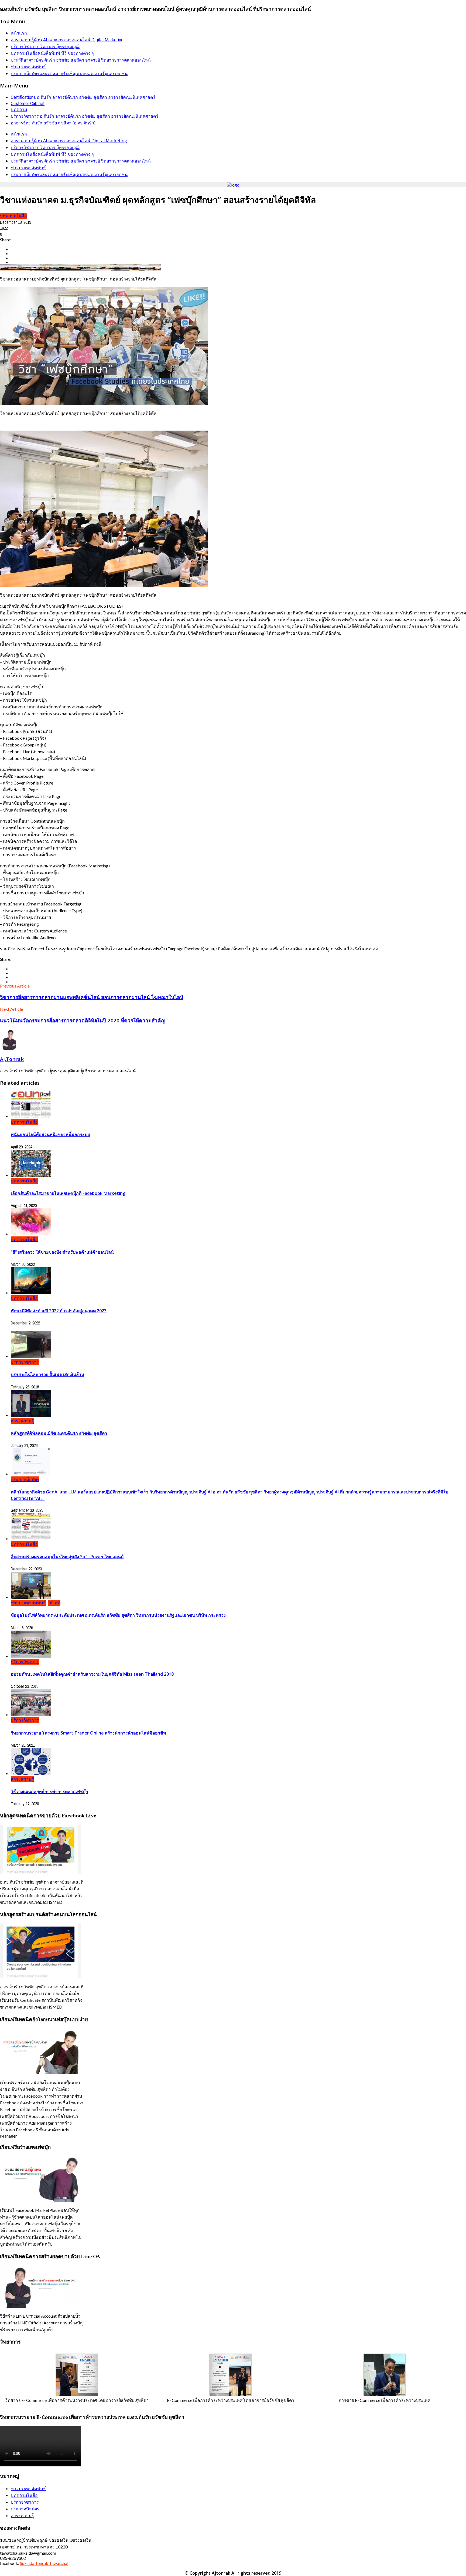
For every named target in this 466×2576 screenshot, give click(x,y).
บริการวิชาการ (25, 1362)
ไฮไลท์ (54, 1603)
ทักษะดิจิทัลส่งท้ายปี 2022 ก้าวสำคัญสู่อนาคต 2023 (59, 1311)
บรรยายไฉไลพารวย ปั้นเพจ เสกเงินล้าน (47, 1374)
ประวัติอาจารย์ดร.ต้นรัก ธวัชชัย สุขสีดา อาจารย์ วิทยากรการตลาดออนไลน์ (81, 60)
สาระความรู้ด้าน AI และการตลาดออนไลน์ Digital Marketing (67, 40)
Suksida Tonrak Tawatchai (44, 2563)
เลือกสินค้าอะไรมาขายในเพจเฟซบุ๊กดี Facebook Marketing (68, 1193)
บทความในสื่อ (13, 216)
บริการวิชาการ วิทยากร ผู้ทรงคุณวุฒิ (45, 47)
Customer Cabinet (28, 104)
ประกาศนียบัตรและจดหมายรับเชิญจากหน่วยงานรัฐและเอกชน (69, 74)
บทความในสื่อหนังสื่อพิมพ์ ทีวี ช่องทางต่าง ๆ (52, 53)
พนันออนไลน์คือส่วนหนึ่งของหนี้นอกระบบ (50, 1134)
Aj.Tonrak (12, 1059)
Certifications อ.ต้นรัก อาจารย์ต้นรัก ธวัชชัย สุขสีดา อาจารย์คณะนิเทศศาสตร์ (83, 97)
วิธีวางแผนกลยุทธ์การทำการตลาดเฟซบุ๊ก (49, 1791)
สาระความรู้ (22, 1421)
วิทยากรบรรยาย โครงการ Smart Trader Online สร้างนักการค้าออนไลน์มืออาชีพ (88, 1733)
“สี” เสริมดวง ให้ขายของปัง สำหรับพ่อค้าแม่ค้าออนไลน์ (62, 1252)
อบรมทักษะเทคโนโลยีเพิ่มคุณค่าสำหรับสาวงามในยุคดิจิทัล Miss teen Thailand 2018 (92, 1674)
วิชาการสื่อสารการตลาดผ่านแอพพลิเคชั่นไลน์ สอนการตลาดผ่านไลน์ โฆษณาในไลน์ (92, 997)
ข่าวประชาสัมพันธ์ (28, 67)
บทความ (19, 109)
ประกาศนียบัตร (25, 1479)
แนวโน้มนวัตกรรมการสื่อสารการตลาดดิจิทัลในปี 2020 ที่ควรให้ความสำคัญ (83, 1020)
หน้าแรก (19, 33)
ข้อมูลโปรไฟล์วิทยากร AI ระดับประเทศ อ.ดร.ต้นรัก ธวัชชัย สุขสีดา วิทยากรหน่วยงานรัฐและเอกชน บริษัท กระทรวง (118, 1615)
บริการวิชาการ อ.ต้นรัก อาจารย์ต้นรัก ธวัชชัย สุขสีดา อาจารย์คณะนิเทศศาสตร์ (85, 116)
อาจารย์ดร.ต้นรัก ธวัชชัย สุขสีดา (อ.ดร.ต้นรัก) (53, 123)
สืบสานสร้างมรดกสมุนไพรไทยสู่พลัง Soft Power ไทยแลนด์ (67, 1557)
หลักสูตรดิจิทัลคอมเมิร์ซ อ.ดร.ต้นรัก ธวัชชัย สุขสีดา (59, 1433)
